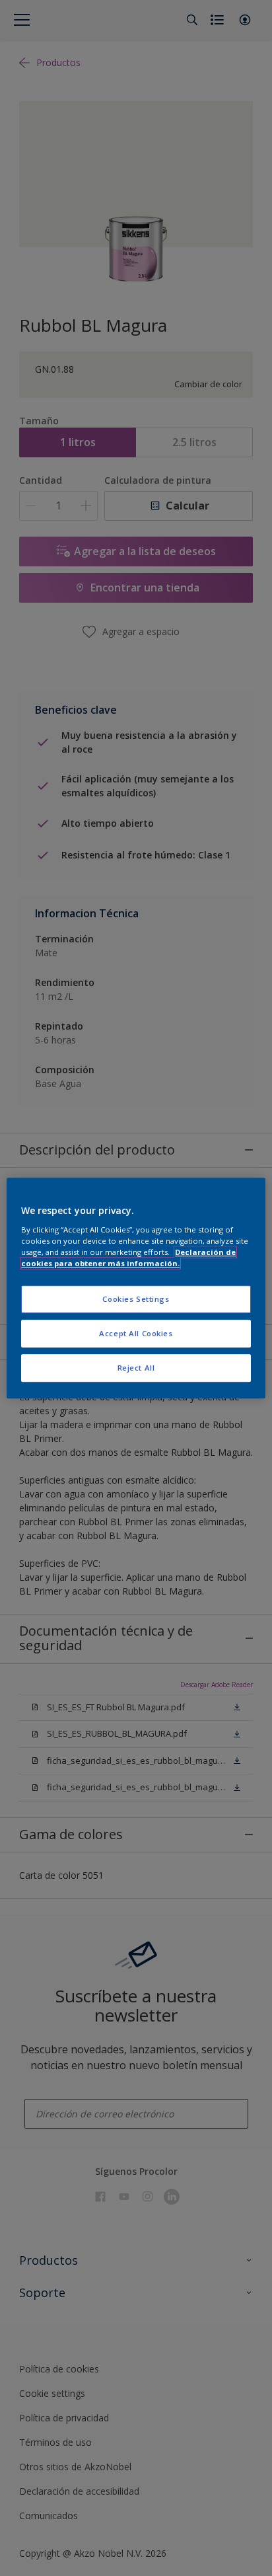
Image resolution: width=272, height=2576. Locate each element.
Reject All (136, 1368)
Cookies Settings (136, 1299)
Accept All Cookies (136, 1333)
